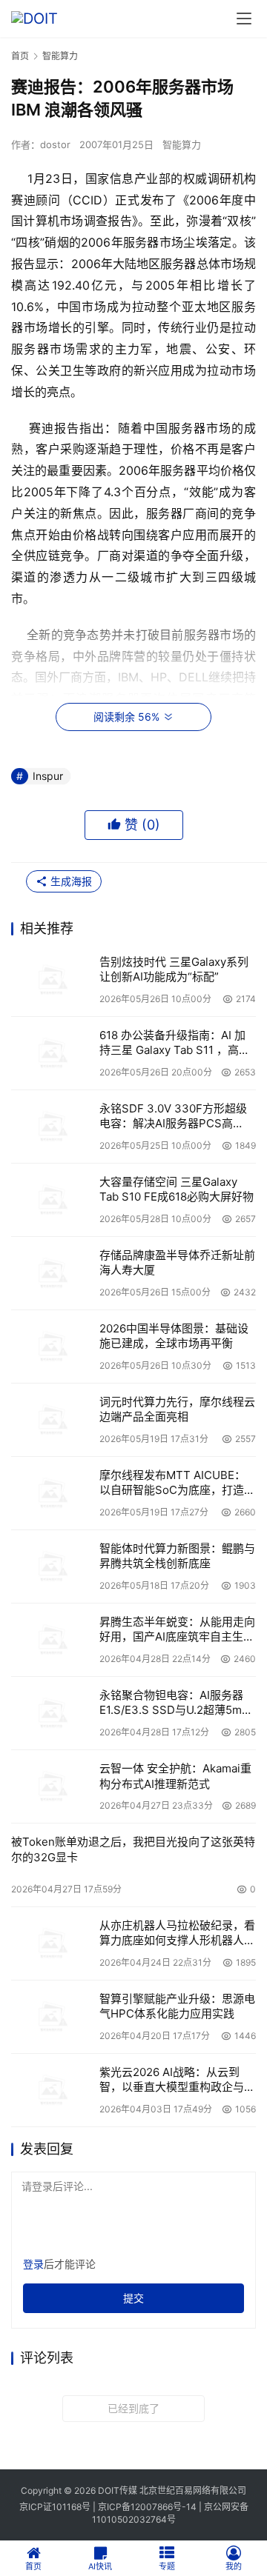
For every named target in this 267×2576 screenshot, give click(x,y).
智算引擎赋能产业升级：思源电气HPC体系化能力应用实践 (177, 2006)
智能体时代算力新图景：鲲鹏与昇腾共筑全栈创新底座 (177, 1556)
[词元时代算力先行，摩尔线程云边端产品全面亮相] (52, 1420)
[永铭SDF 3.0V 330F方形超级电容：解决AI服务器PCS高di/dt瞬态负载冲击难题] (52, 1127)
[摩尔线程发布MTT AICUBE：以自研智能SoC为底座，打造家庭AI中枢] (52, 1493)
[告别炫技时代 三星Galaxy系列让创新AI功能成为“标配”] (52, 980)
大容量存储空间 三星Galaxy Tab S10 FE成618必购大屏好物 (177, 1189)
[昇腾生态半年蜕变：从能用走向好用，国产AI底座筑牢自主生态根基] (52, 1640)
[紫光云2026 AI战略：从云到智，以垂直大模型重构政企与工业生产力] (52, 2090)
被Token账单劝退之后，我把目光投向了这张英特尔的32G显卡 (133, 1849)
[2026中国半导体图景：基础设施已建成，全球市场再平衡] (52, 1347)
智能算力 (182, 144)
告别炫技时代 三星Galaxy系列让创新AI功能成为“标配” (174, 969)
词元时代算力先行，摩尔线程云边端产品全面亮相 (177, 1409)
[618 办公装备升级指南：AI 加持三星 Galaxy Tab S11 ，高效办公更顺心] (52, 1053)
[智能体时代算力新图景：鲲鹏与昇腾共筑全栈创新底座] (52, 1566)
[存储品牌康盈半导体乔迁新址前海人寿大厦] (52, 1273)
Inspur (48, 776)
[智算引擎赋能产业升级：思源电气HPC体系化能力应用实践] (52, 2017)
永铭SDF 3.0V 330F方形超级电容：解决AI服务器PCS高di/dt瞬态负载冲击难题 (173, 1117)
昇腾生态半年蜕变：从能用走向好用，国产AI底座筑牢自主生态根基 (177, 1630)
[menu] (244, 19)
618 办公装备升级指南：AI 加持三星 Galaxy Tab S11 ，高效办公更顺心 (175, 1043)
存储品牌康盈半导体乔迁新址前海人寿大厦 (177, 1262)
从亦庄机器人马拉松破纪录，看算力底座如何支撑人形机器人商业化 (177, 1933)
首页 (20, 56)
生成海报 (70, 881)
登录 (33, 2264)
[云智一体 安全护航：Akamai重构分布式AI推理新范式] (52, 1786)
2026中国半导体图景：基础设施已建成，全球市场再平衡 (174, 1336)
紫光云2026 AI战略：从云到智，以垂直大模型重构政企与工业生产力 (177, 2080)
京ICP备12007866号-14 (147, 2507)
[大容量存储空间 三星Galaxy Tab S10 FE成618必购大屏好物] (52, 1200)
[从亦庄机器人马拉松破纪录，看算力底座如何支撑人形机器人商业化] (52, 1943)
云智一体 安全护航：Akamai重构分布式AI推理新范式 (175, 1776)
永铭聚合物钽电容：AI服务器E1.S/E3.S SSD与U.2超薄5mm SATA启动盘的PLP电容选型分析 (175, 1703)
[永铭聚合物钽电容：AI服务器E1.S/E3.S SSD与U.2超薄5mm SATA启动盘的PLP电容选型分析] (52, 1713)
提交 (133, 2298)
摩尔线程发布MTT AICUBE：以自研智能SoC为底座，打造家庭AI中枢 (177, 1483)
